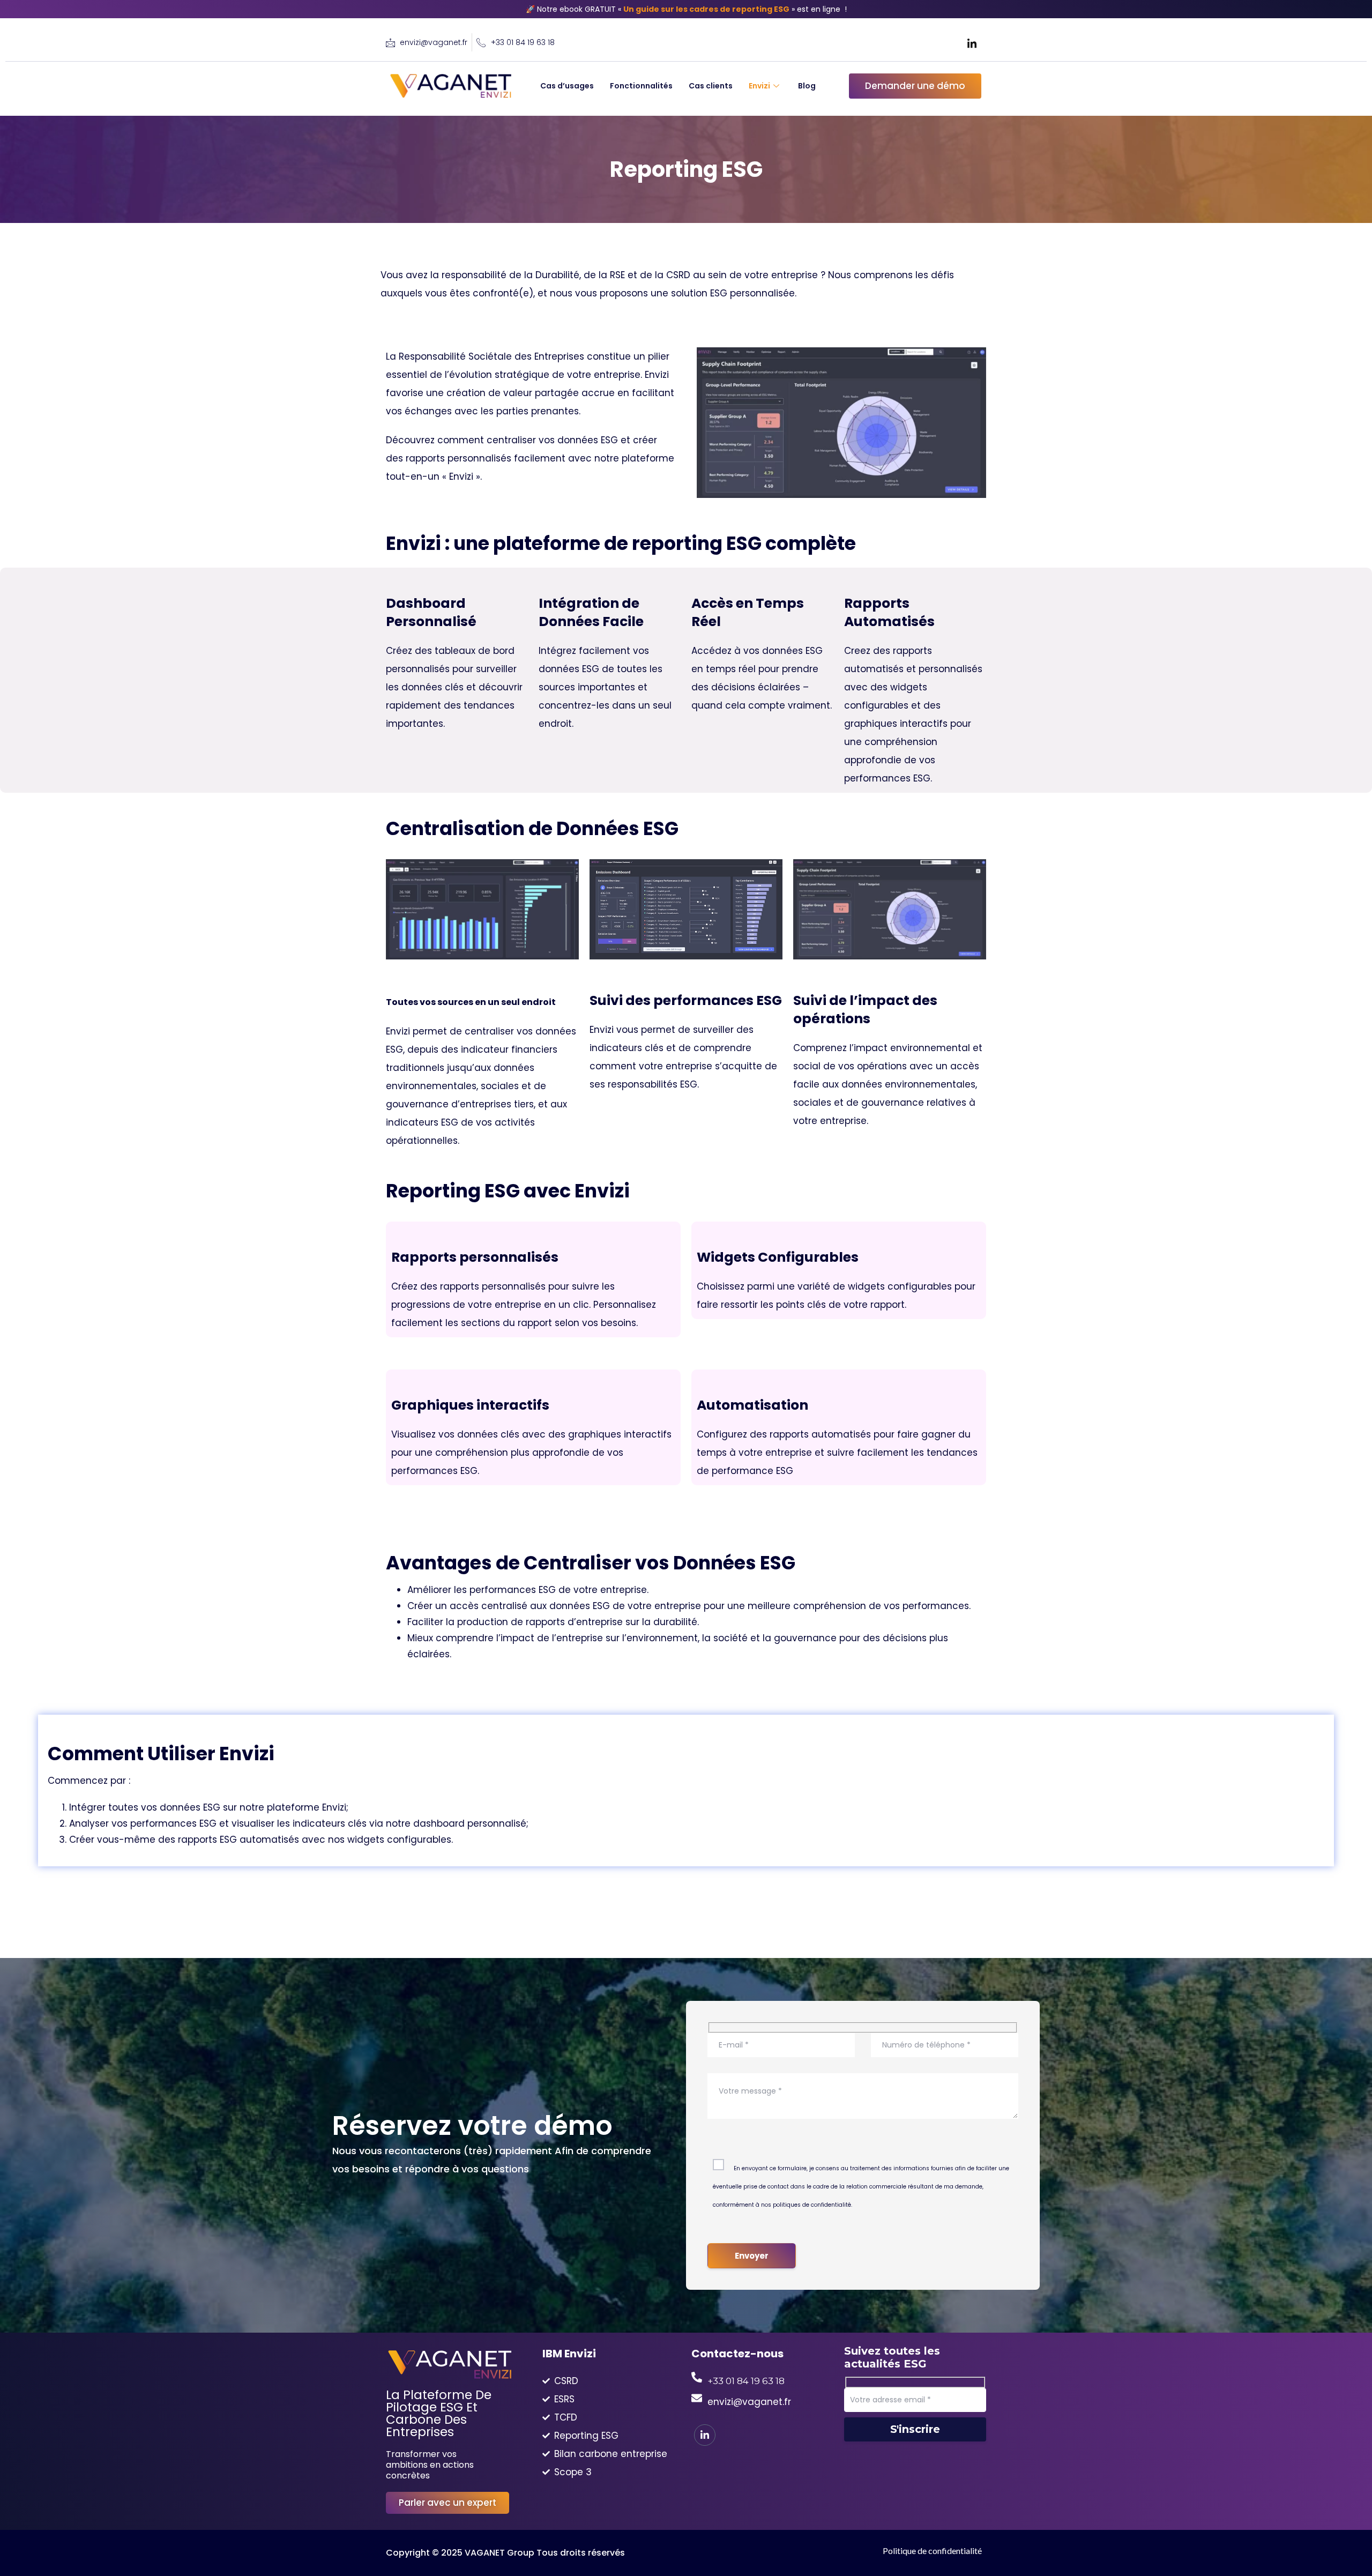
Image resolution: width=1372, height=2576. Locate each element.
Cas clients (711, 86)
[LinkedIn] (972, 43)
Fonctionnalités (641, 86)
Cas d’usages (567, 86)
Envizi (759, 86)
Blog (807, 86)
